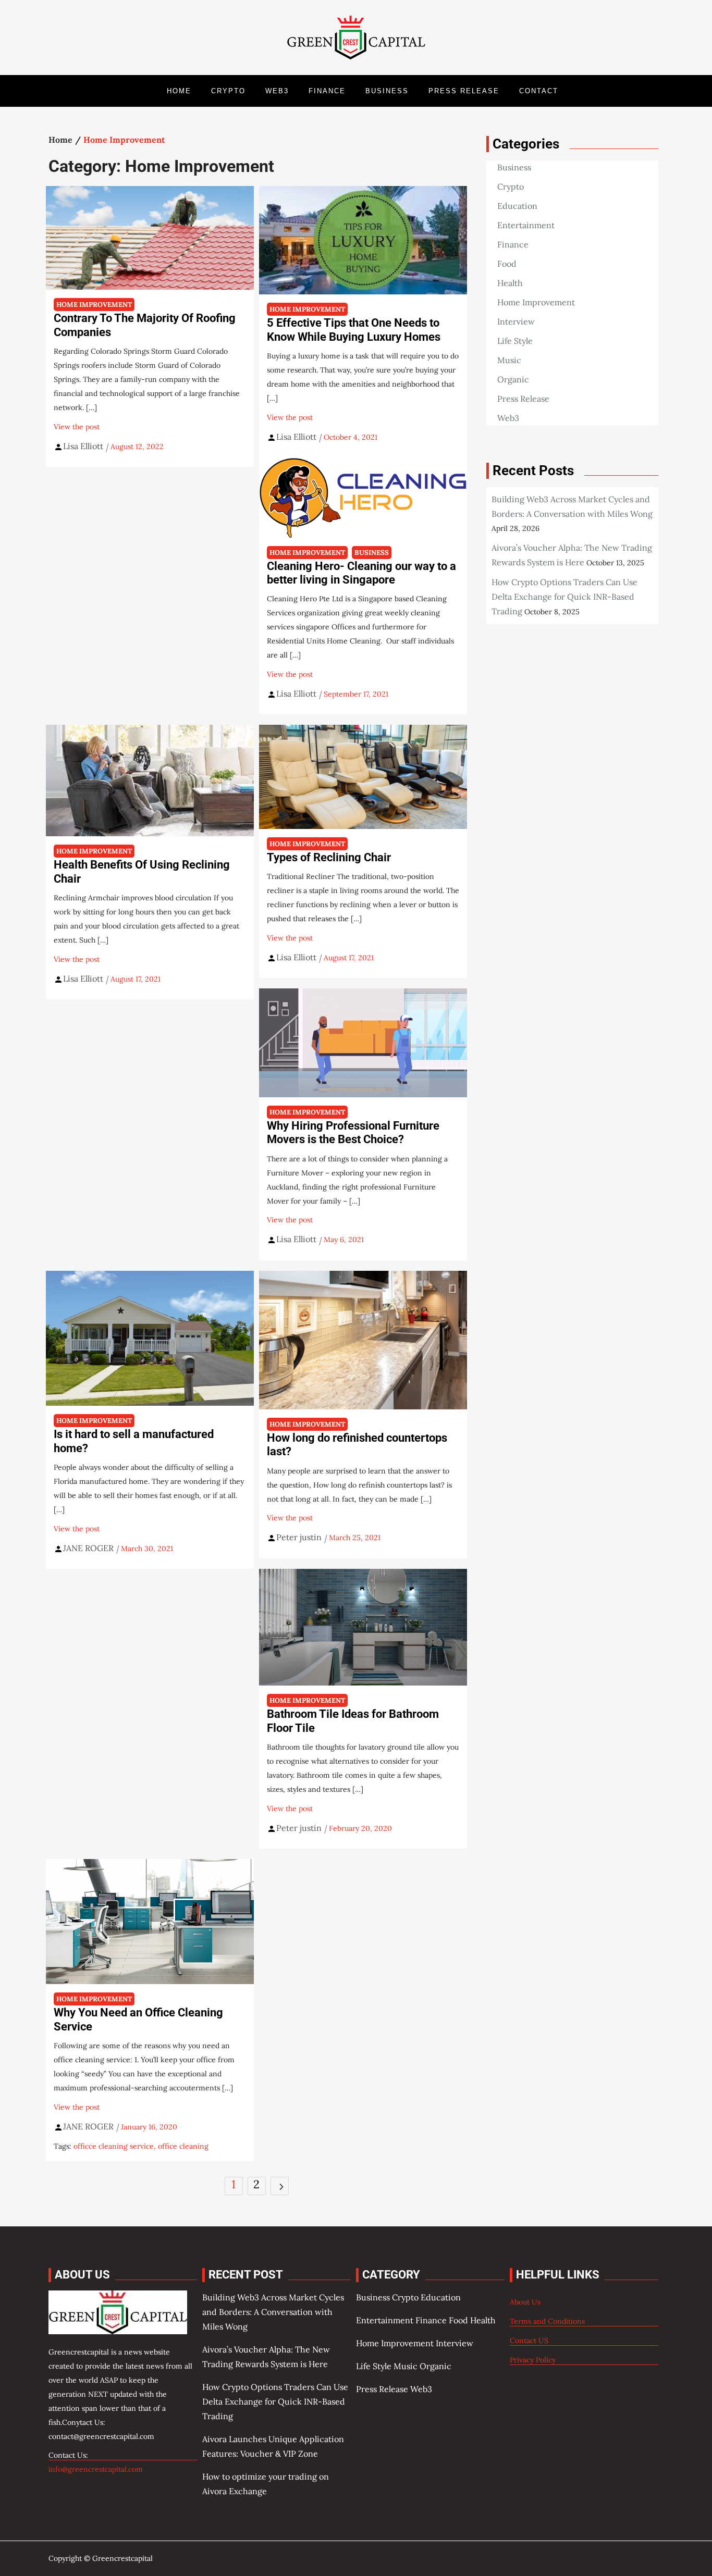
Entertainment (526, 225)
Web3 (277, 91)
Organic (513, 379)
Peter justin (299, 1537)
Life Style (515, 341)
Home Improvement (94, 305)
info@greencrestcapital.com (96, 2469)
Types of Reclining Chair (329, 857)
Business (387, 91)
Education (517, 206)
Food (507, 264)
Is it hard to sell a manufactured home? (134, 1441)
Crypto (228, 91)
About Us (525, 2302)
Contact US (529, 2340)
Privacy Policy (533, 2360)
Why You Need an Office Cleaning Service (138, 2019)
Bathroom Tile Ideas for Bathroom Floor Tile (353, 1721)
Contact (539, 91)
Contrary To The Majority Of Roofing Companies (145, 325)
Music (509, 360)
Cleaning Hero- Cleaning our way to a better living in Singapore (361, 573)
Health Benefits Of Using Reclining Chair (142, 871)
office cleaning (183, 2146)
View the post (77, 427)
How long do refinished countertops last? (357, 1445)
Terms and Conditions (547, 2321)
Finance (327, 91)
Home (179, 91)
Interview (516, 321)
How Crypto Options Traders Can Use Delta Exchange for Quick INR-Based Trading (564, 597)
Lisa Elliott (83, 446)
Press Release (464, 91)
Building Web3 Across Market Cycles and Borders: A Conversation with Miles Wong (273, 2312)
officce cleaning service (114, 2146)
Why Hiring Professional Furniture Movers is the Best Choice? (353, 1132)
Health (510, 283)
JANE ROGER (88, 1548)
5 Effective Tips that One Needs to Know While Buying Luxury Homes (354, 330)
